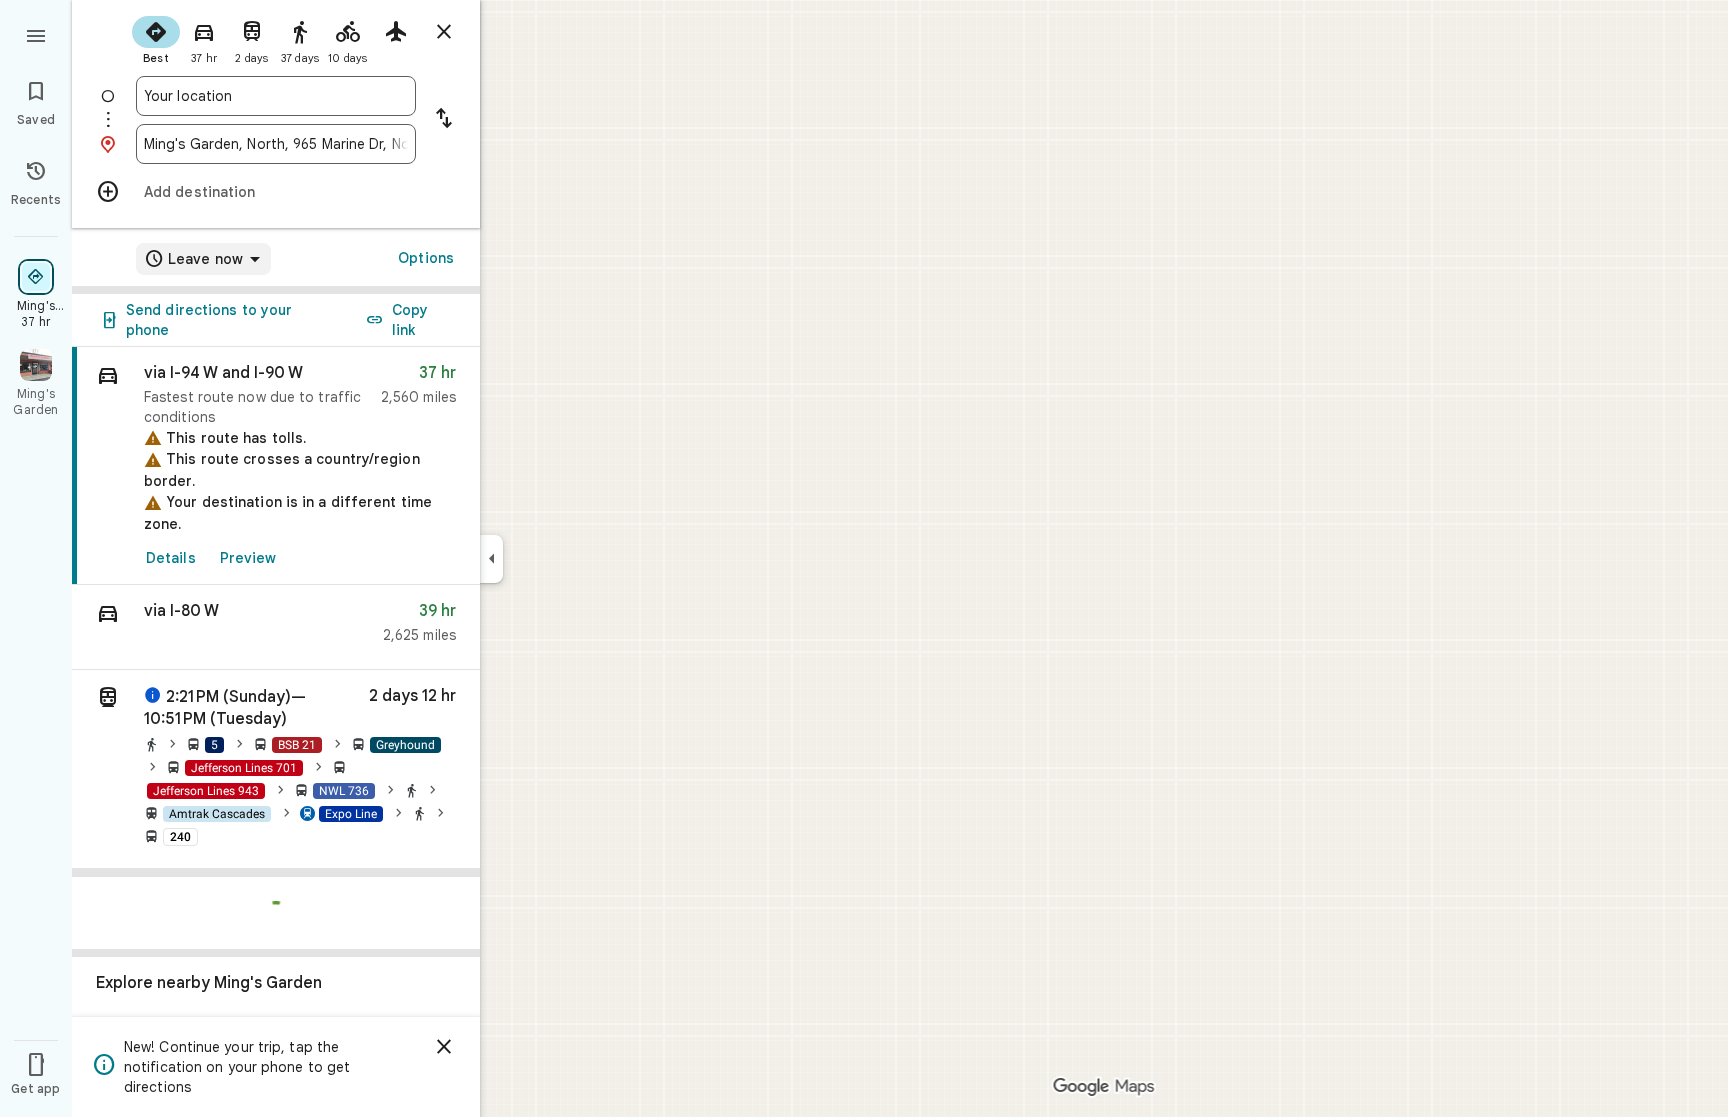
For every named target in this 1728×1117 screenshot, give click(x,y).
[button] (276, 627)
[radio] (156, 38)
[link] (276, 466)
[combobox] (276, 96)
